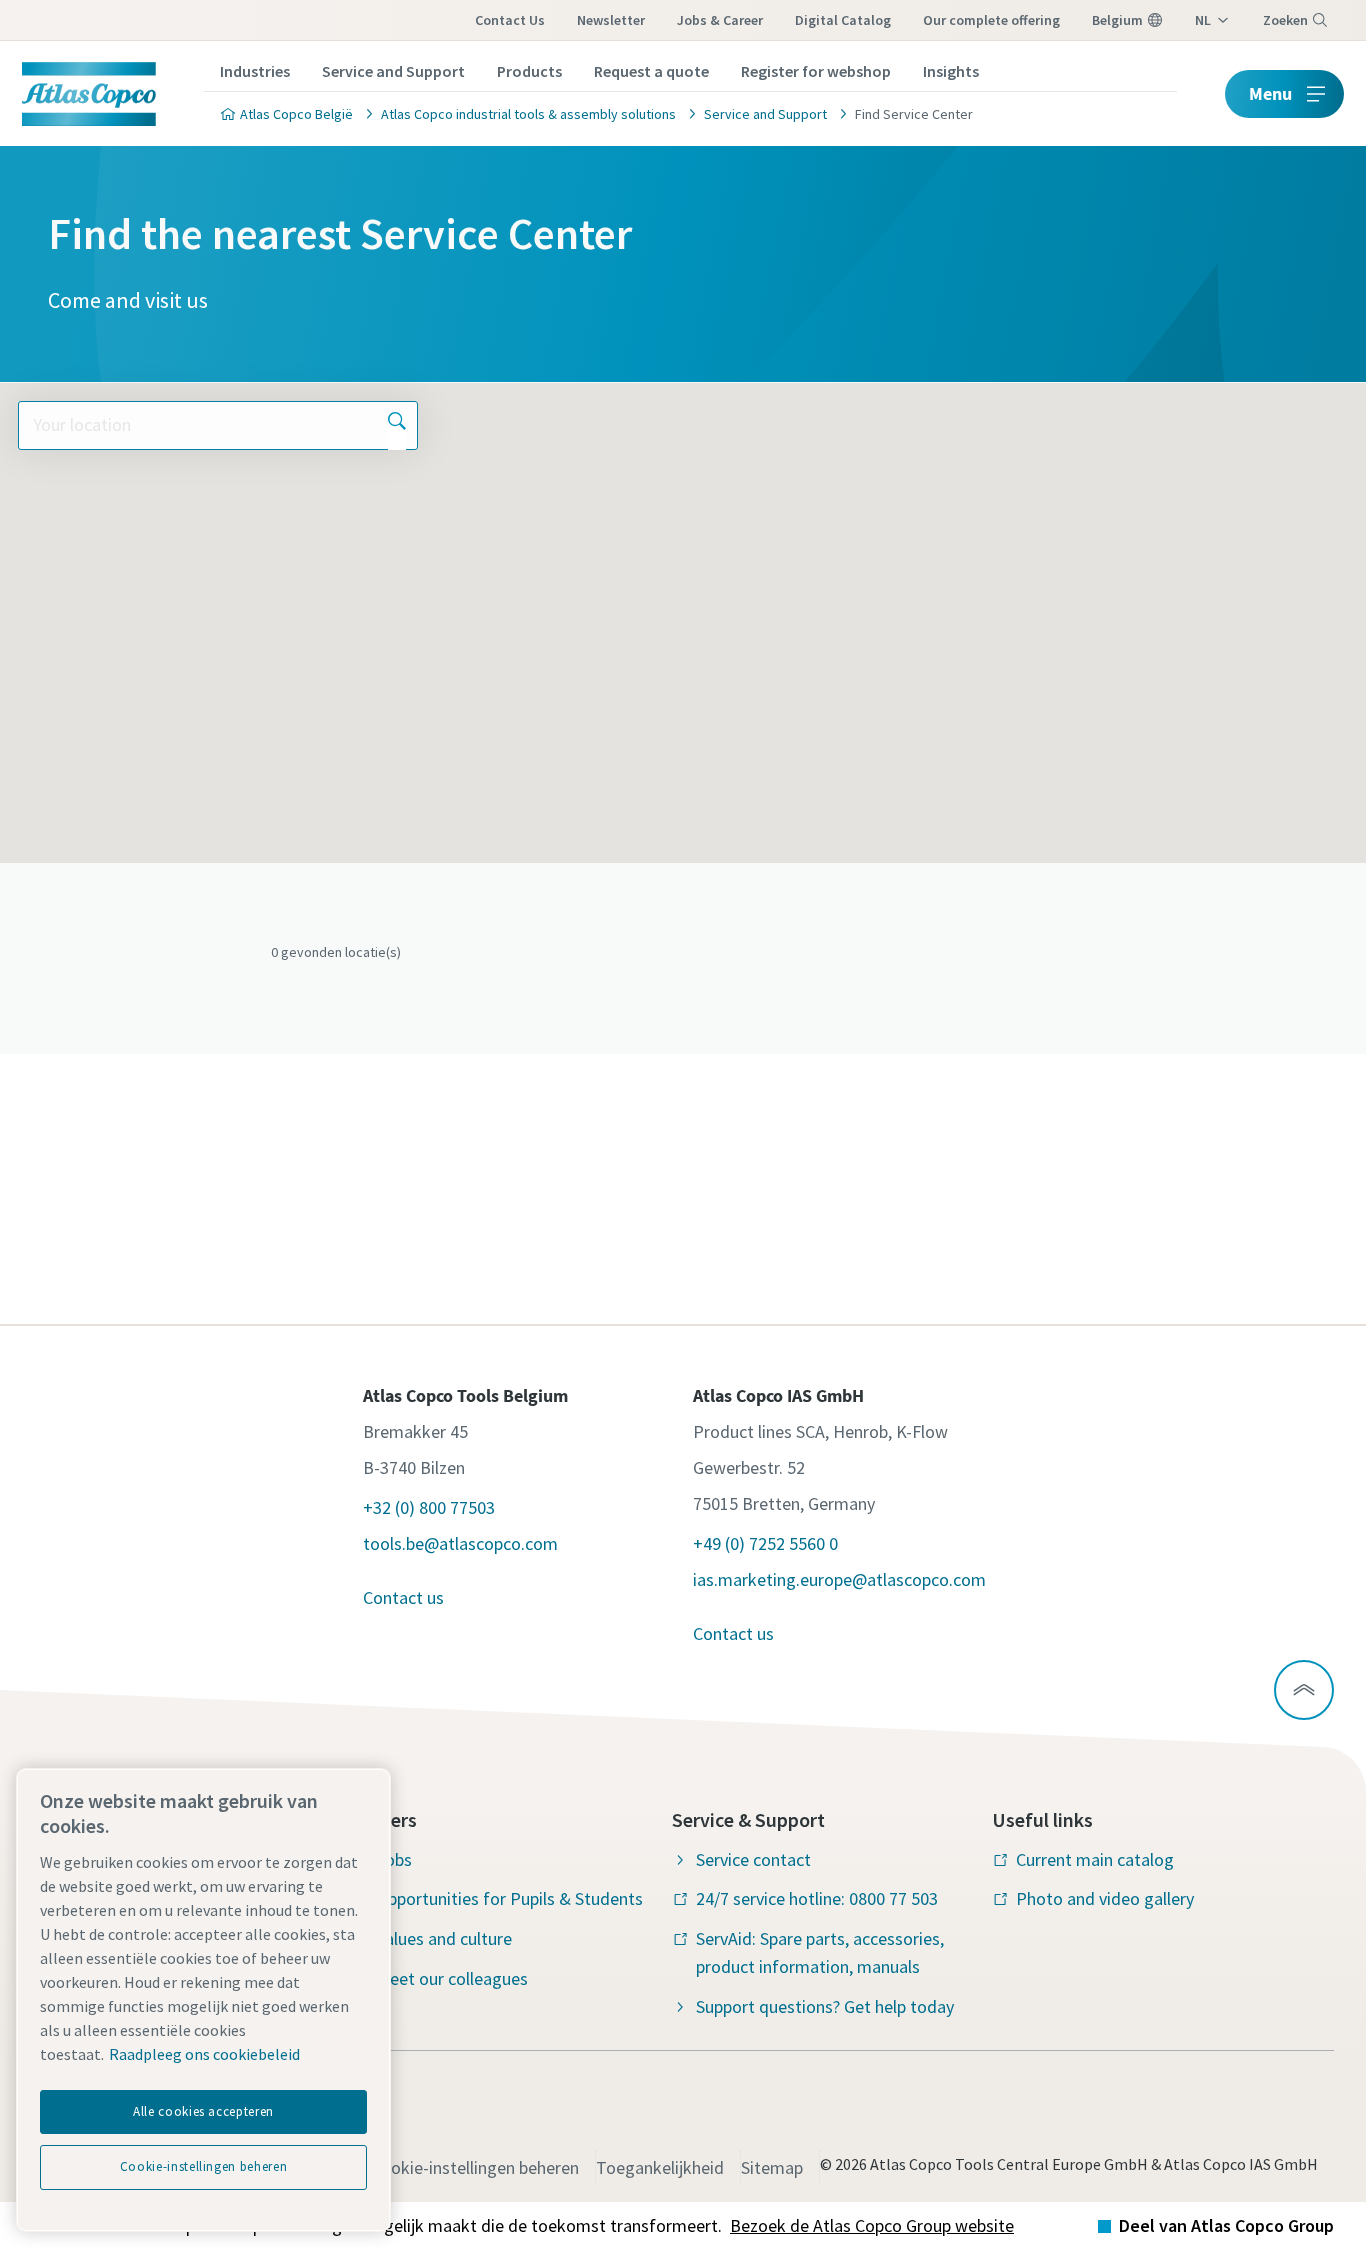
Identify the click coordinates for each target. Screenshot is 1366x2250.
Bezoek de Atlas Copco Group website (872, 2225)
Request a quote (651, 71)
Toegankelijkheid (660, 2167)
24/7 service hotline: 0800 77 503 (817, 1898)
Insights (951, 71)
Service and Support (393, 71)
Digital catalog (843, 20)
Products (529, 71)
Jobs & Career (720, 20)
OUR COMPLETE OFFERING (991, 20)
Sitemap (772, 2167)
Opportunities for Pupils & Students (509, 1898)
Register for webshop (816, 71)
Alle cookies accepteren (203, 2111)
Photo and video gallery (1105, 1898)
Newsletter (611, 20)
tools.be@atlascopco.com (460, 1543)
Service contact (753, 1859)
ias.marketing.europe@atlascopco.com (839, 1579)
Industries (255, 71)
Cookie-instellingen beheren (475, 2167)
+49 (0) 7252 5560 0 (765, 1543)
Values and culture (444, 1938)
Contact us (510, 20)
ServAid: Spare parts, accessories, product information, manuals (820, 1952)
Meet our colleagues (452, 1978)
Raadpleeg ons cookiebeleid (204, 2054)
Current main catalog (1095, 1859)
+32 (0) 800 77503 (429, 1507)
